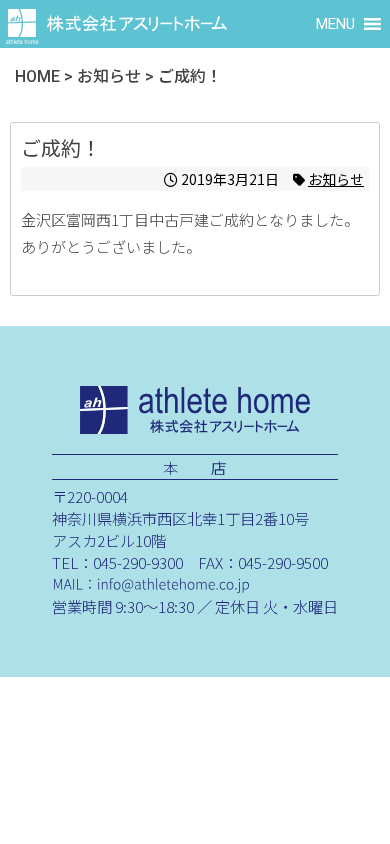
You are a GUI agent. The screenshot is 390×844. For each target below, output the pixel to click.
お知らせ (336, 179)
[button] (335, 24)
